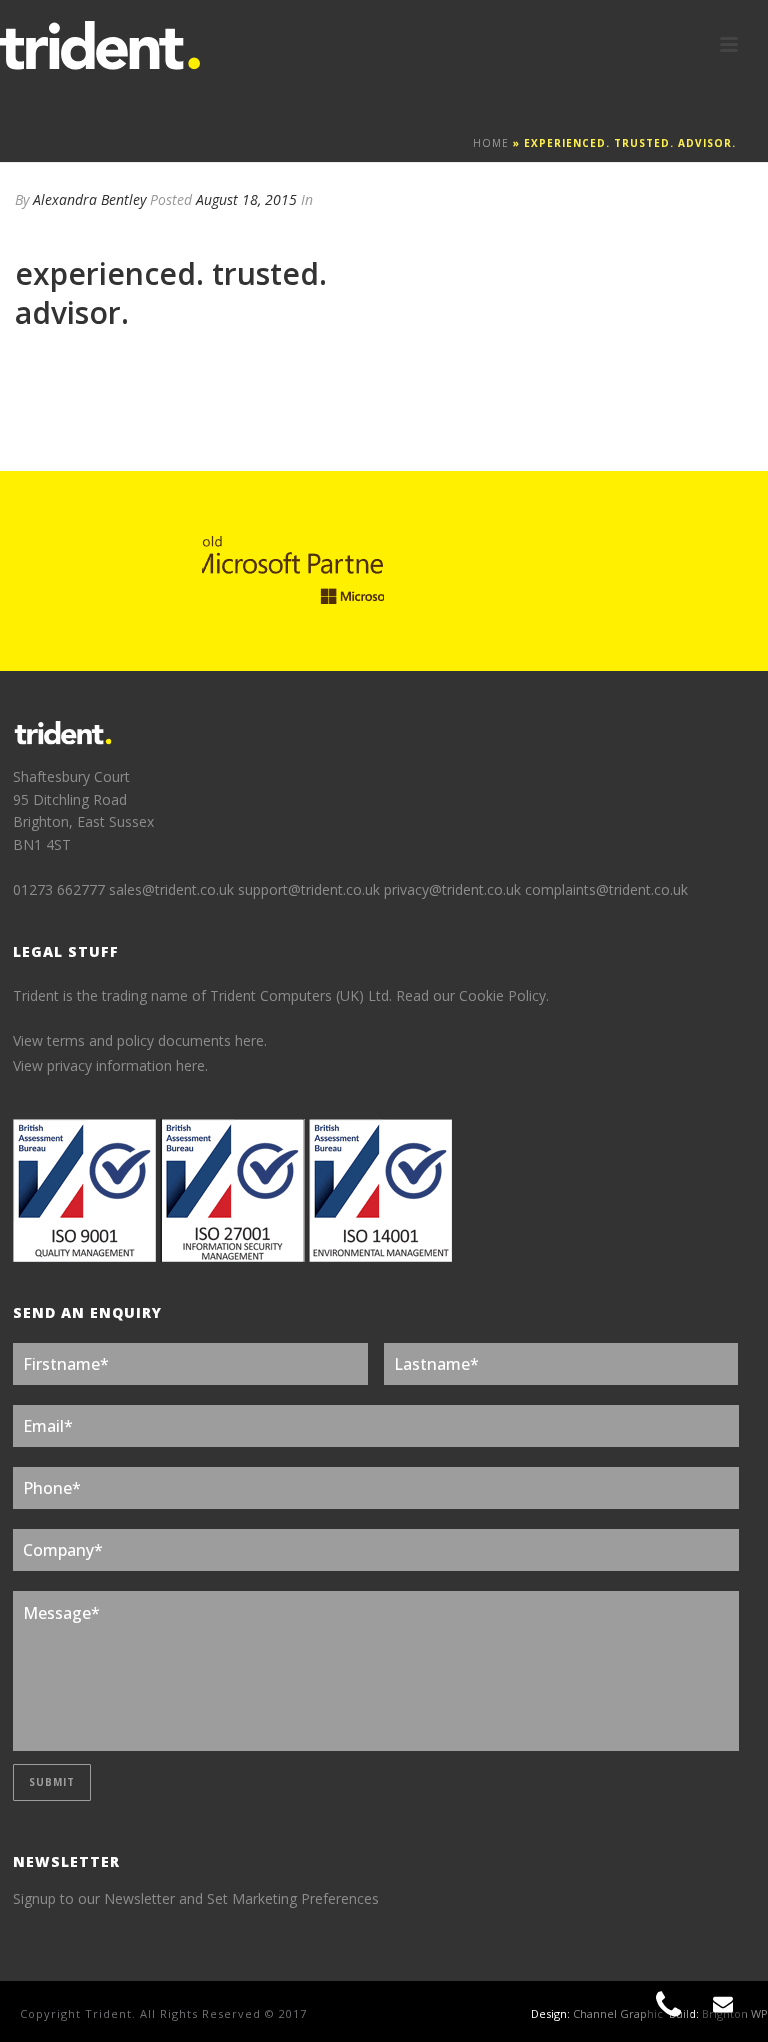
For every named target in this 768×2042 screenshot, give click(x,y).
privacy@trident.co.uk (452, 889)
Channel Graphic (618, 2013)
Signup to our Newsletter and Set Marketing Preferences (196, 1898)
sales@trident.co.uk (171, 889)
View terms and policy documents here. (140, 1040)
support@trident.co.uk (309, 889)
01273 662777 (61, 889)
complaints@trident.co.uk (606, 889)
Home (491, 143)
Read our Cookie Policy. (472, 995)
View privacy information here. (110, 1065)
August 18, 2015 (246, 199)
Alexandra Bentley (89, 199)
